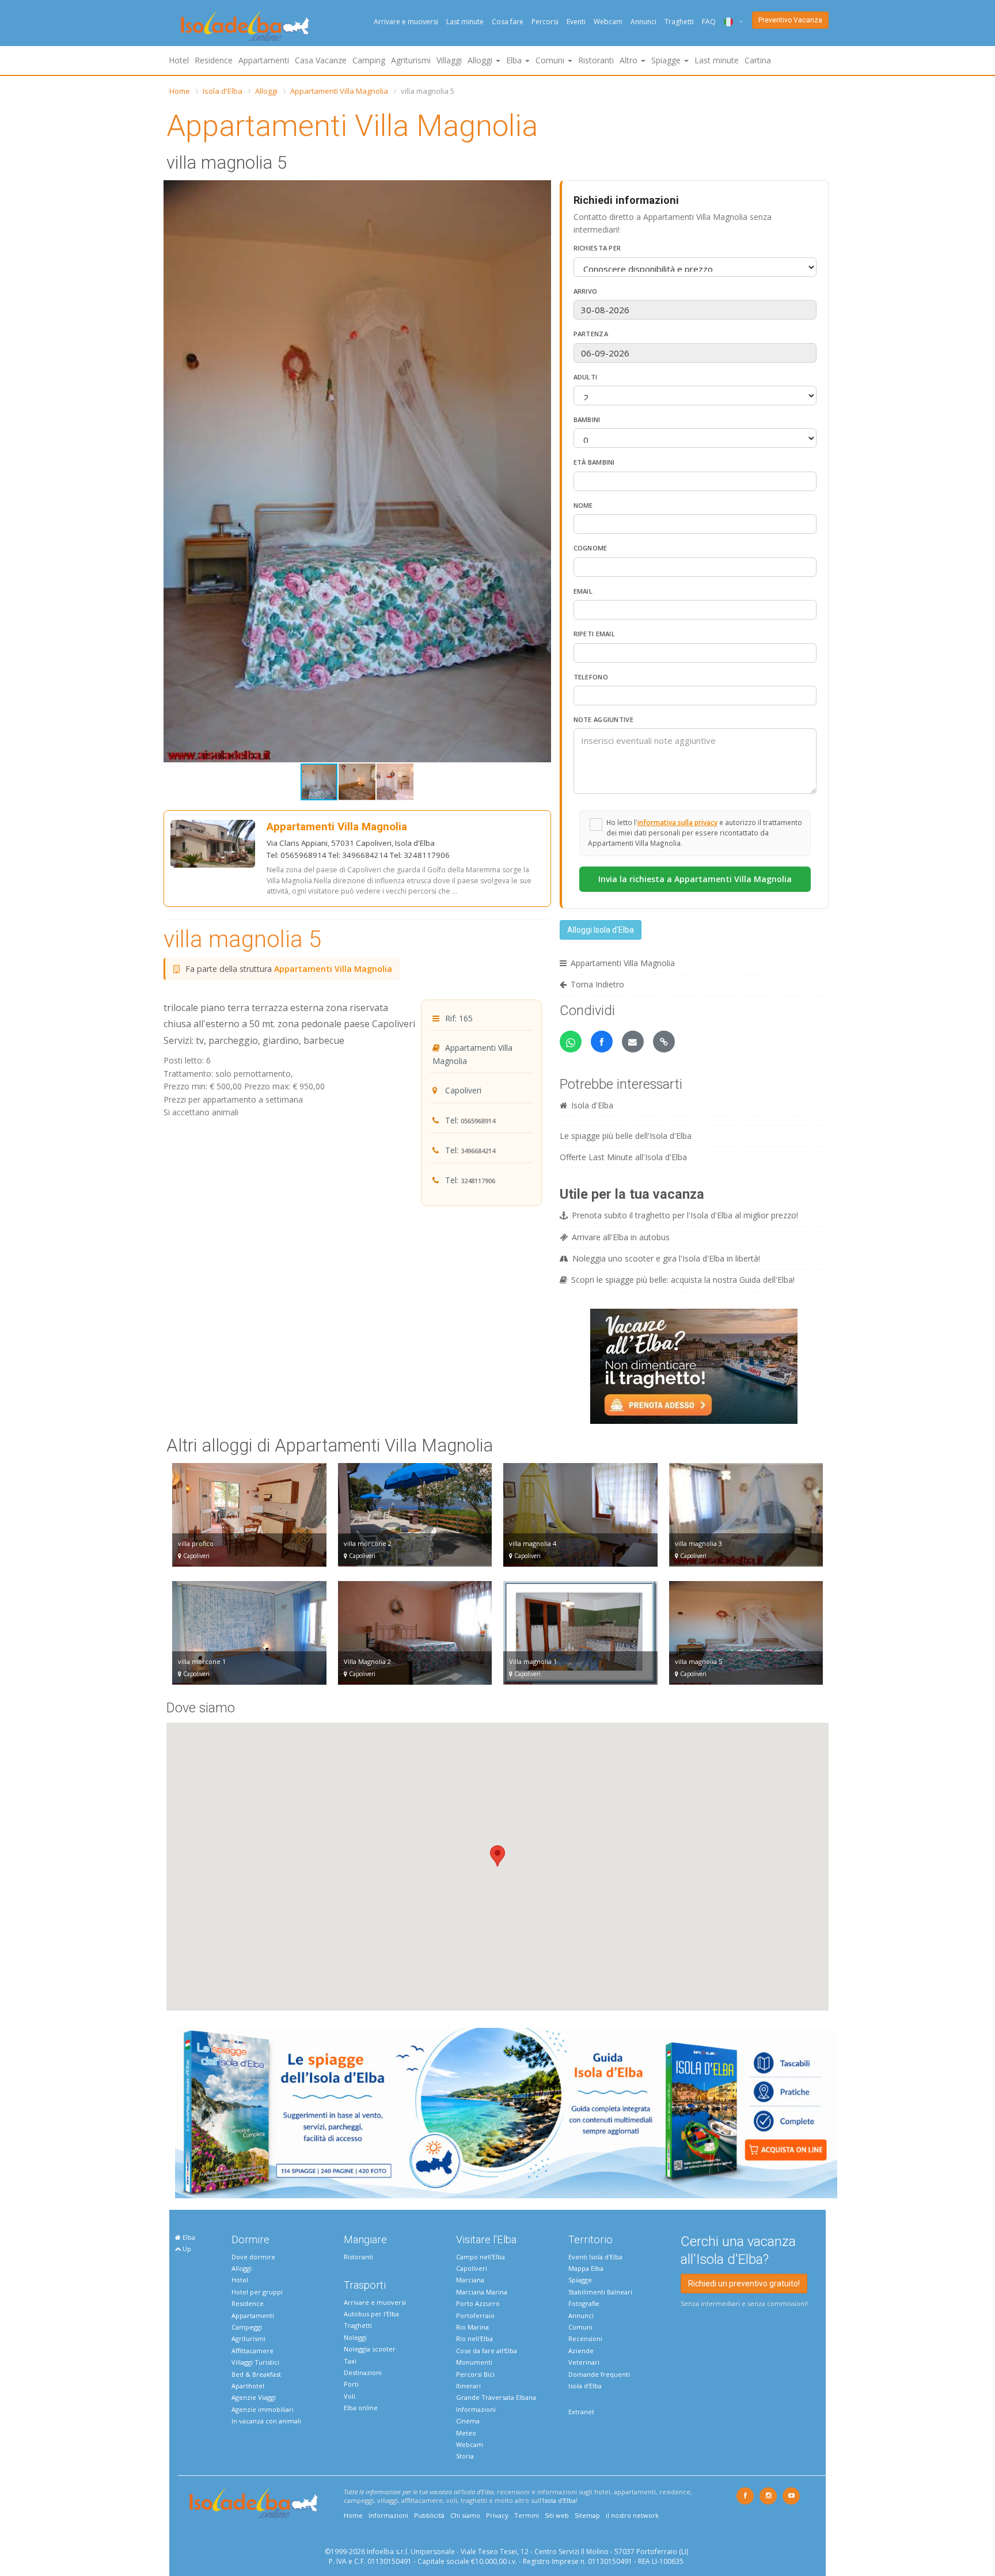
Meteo (466, 2433)
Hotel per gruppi (257, 2292)
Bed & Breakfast (256, 2374)
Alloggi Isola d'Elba (601, 930)
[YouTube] (791, 2496)
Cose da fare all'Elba (487, 2351)
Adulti (586, 377)
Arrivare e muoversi (406, 22)
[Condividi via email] (633, 1042)
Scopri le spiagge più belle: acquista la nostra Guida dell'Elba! (683, 1280)
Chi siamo (465, 2515)
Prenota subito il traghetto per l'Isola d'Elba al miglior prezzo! (685, 1215)
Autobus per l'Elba (371, 2314)
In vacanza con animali (266, 2421)
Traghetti (679, 22)
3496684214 (478, 1151)
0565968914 (478, 1121)
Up (186, 2249)
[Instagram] (768, 2496)
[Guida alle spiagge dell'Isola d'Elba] (506, 2112)
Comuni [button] (551, 60)
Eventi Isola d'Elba (595, 2257)
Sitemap (587, 2515)
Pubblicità (429, 2515)
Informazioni (476, 2409)
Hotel (179, 60)
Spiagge (580, 2280)
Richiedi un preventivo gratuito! (744, 2284)
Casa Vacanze (321, 60)
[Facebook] (745, 2496)
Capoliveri (472, 2268)
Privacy (497, 2515)
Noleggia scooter (370, 2349)
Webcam (608, 22)
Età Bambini (594, 462)
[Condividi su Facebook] (602, 1042)
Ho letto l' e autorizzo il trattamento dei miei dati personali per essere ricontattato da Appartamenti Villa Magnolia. (695, 833)
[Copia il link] (664, 1042)
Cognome (590, 548)
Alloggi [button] (481, 60)
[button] (541, 191)
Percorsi (545, 22)
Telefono (591, 677)
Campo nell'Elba (481, 2257)
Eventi (576, 22)
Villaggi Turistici (255, 2362)
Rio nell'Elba (474, 2338)
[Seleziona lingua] (729, 22)
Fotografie (584, 2303)
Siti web (557, 2515)
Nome (583, 505)
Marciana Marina (482, 2292)
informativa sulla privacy (677, 822)
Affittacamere (252, 2351)
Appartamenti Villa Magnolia (339, 91)
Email (583, 591)
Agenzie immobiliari (263, 2409)
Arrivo (586, 291)
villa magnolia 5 (242, 939)
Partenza (591, 334)
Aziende (581, 2351)
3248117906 (478, 1181)
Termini (527, 2515)
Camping (369, 60)
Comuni (580, 2327)
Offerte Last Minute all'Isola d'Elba (623, 1157)
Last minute (465, 22)
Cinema (468, 2421)
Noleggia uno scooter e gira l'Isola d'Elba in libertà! (666, 1258)
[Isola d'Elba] (245, 26)
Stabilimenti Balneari (600, 2292)
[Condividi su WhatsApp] (571, 1042)
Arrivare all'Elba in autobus (621, 1237)
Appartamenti (264, 60)
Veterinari (584, 2362)
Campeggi (247, 2327)
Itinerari (468, 2386)
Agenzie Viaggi (254, 2397)
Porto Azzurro (478, 2303)
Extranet (581, 2412)
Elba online (361, 2408)
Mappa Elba (586, 2268)
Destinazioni (363, 2372)
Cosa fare (508, 22)
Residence (214, 60)
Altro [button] (630, 60)
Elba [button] (515, 60)
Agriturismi (411, 60)
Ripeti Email (595, 634)
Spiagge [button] (667, 60)
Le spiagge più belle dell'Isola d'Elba (626, 1136)
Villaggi (449, 60)
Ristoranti (596, 60)
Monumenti (474, 2362)
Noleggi (355, 2337)
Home (180, 91)
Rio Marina (472, 2327)
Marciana (470, 2280)
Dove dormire (253, 2257)
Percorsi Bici (475, 2374)
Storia (465, 2456)
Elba (188, 2237)
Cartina (758, 60)
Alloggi (266, 91)
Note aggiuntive (604, 719)
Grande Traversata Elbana (496, 2397)
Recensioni (585, 2338)
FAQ (709, 22)
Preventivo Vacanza (790, 20)
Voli (350, 2396)
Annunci (643, 22)
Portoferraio (475, 2315)
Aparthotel (248, 2386)
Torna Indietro (597, 984)
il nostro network (632, 2515)
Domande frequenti (599, 2374)
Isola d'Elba (223, 91)
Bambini (587, 419)
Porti (351, 2384)
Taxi (350, 2361)
